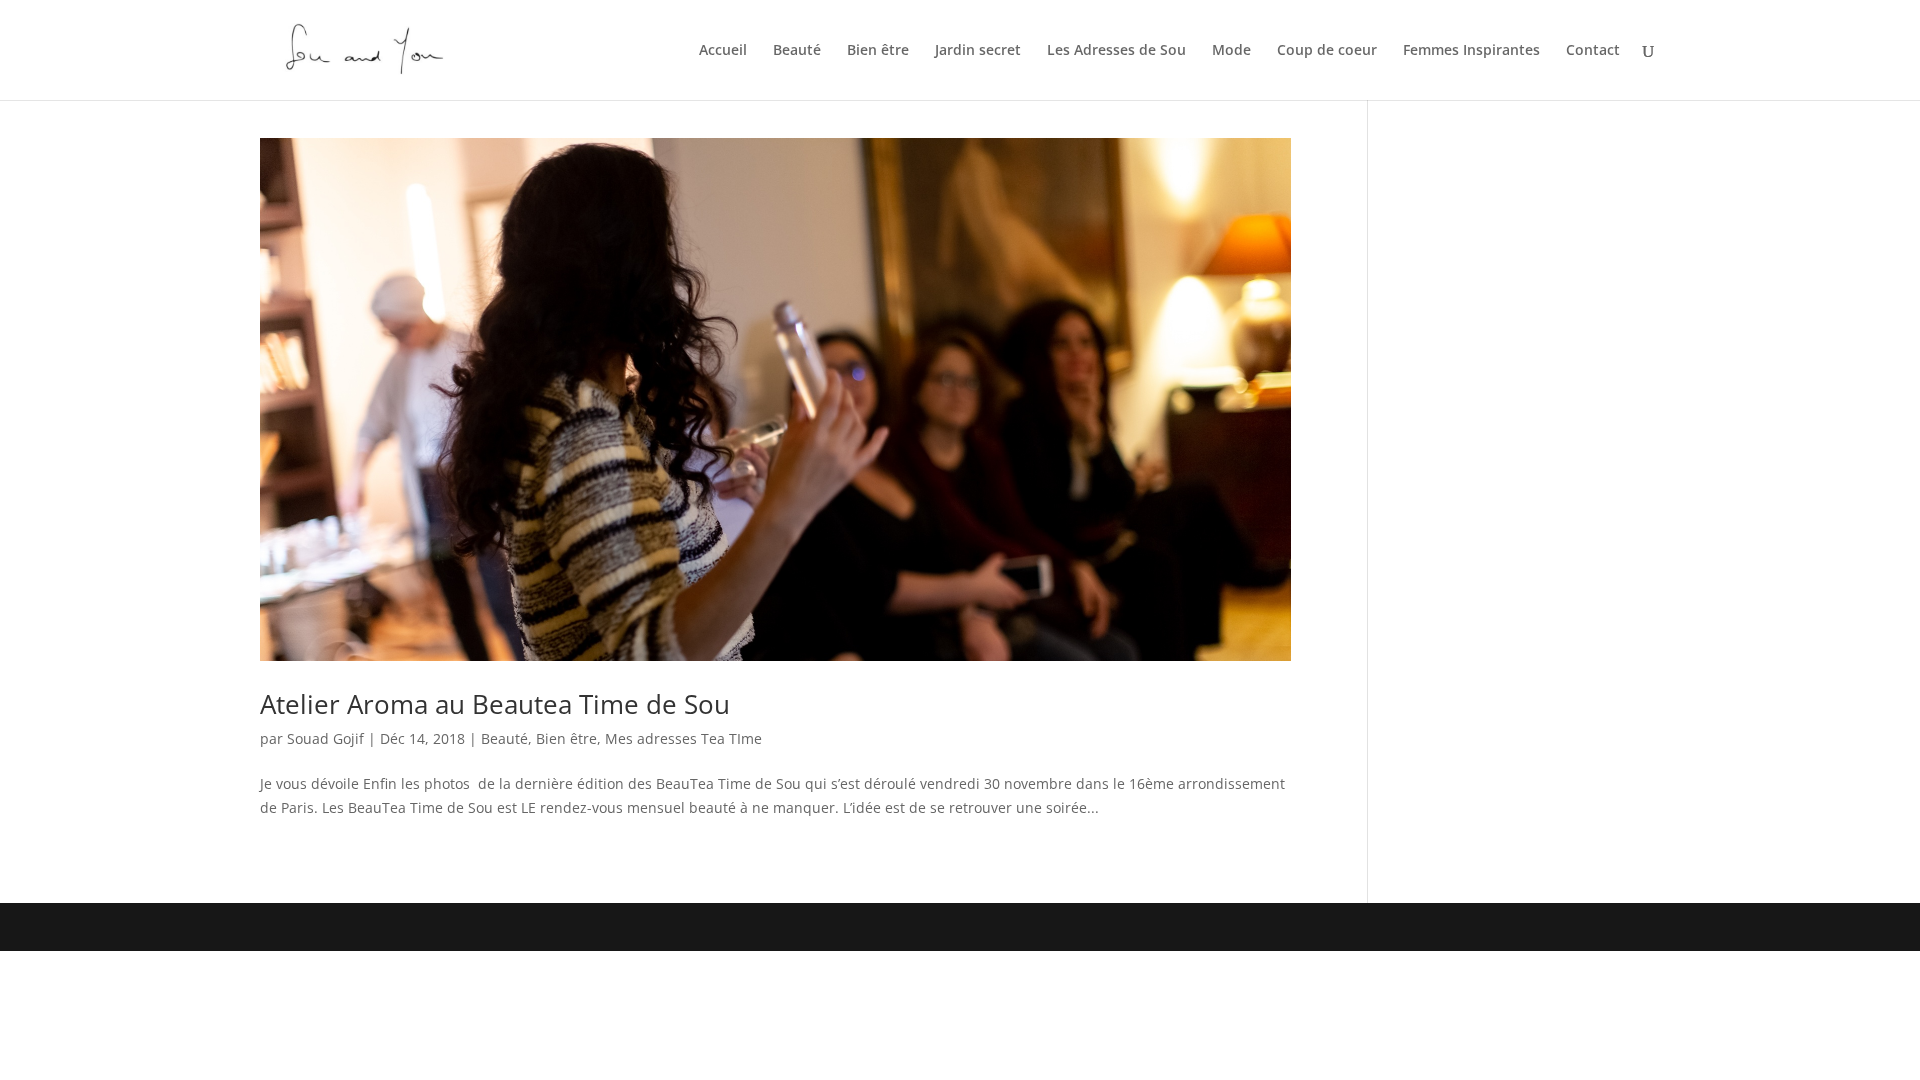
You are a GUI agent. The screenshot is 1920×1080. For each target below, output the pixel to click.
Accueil (723, 51)
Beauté (797, 51)
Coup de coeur (1327, 51)
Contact (1593, 51)
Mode (1231, 51)
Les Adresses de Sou (1116, 51)
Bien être (878, 51)
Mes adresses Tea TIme (683, 738)
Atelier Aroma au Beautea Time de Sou (495, 704)
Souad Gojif (325, 738)
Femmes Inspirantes (1471, 51)
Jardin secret (978, 51)
